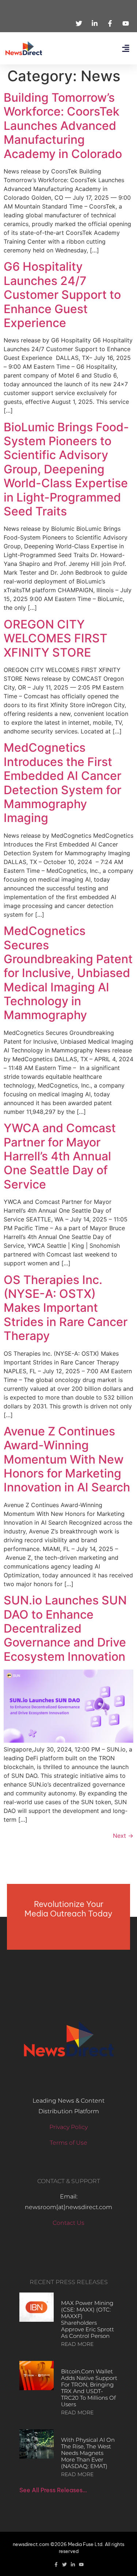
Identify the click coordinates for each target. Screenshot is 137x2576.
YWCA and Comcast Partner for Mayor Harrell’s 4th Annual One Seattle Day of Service (60, 1156)
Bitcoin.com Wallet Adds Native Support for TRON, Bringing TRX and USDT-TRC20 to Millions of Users (89, 2388)
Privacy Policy (68, 2127)
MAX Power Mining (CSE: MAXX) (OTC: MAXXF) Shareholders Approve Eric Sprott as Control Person (87, 2319)
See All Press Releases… (53, 2490)
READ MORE (77, 2344)
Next (123, 1836)
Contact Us (68, 2223)
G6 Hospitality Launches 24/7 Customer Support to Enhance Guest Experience (62, 295)
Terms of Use (68, 2143)
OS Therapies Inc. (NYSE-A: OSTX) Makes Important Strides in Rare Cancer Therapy (66, 1308)
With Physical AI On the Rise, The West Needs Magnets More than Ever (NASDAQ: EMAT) (88, 2453)
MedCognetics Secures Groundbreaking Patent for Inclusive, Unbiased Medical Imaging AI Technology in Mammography (68, 973)
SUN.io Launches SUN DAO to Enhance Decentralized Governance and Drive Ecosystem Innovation (65, 1628)
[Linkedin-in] (73, 2564)
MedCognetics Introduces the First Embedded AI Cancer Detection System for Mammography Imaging (62, 783)
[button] (125, 48)
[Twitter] (64, 2564)
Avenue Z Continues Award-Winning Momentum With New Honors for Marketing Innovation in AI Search (67, 1459)
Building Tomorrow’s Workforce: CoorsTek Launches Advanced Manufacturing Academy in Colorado (63, 126)
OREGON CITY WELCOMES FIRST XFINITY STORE (56, 638)
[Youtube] (81, 2564)
